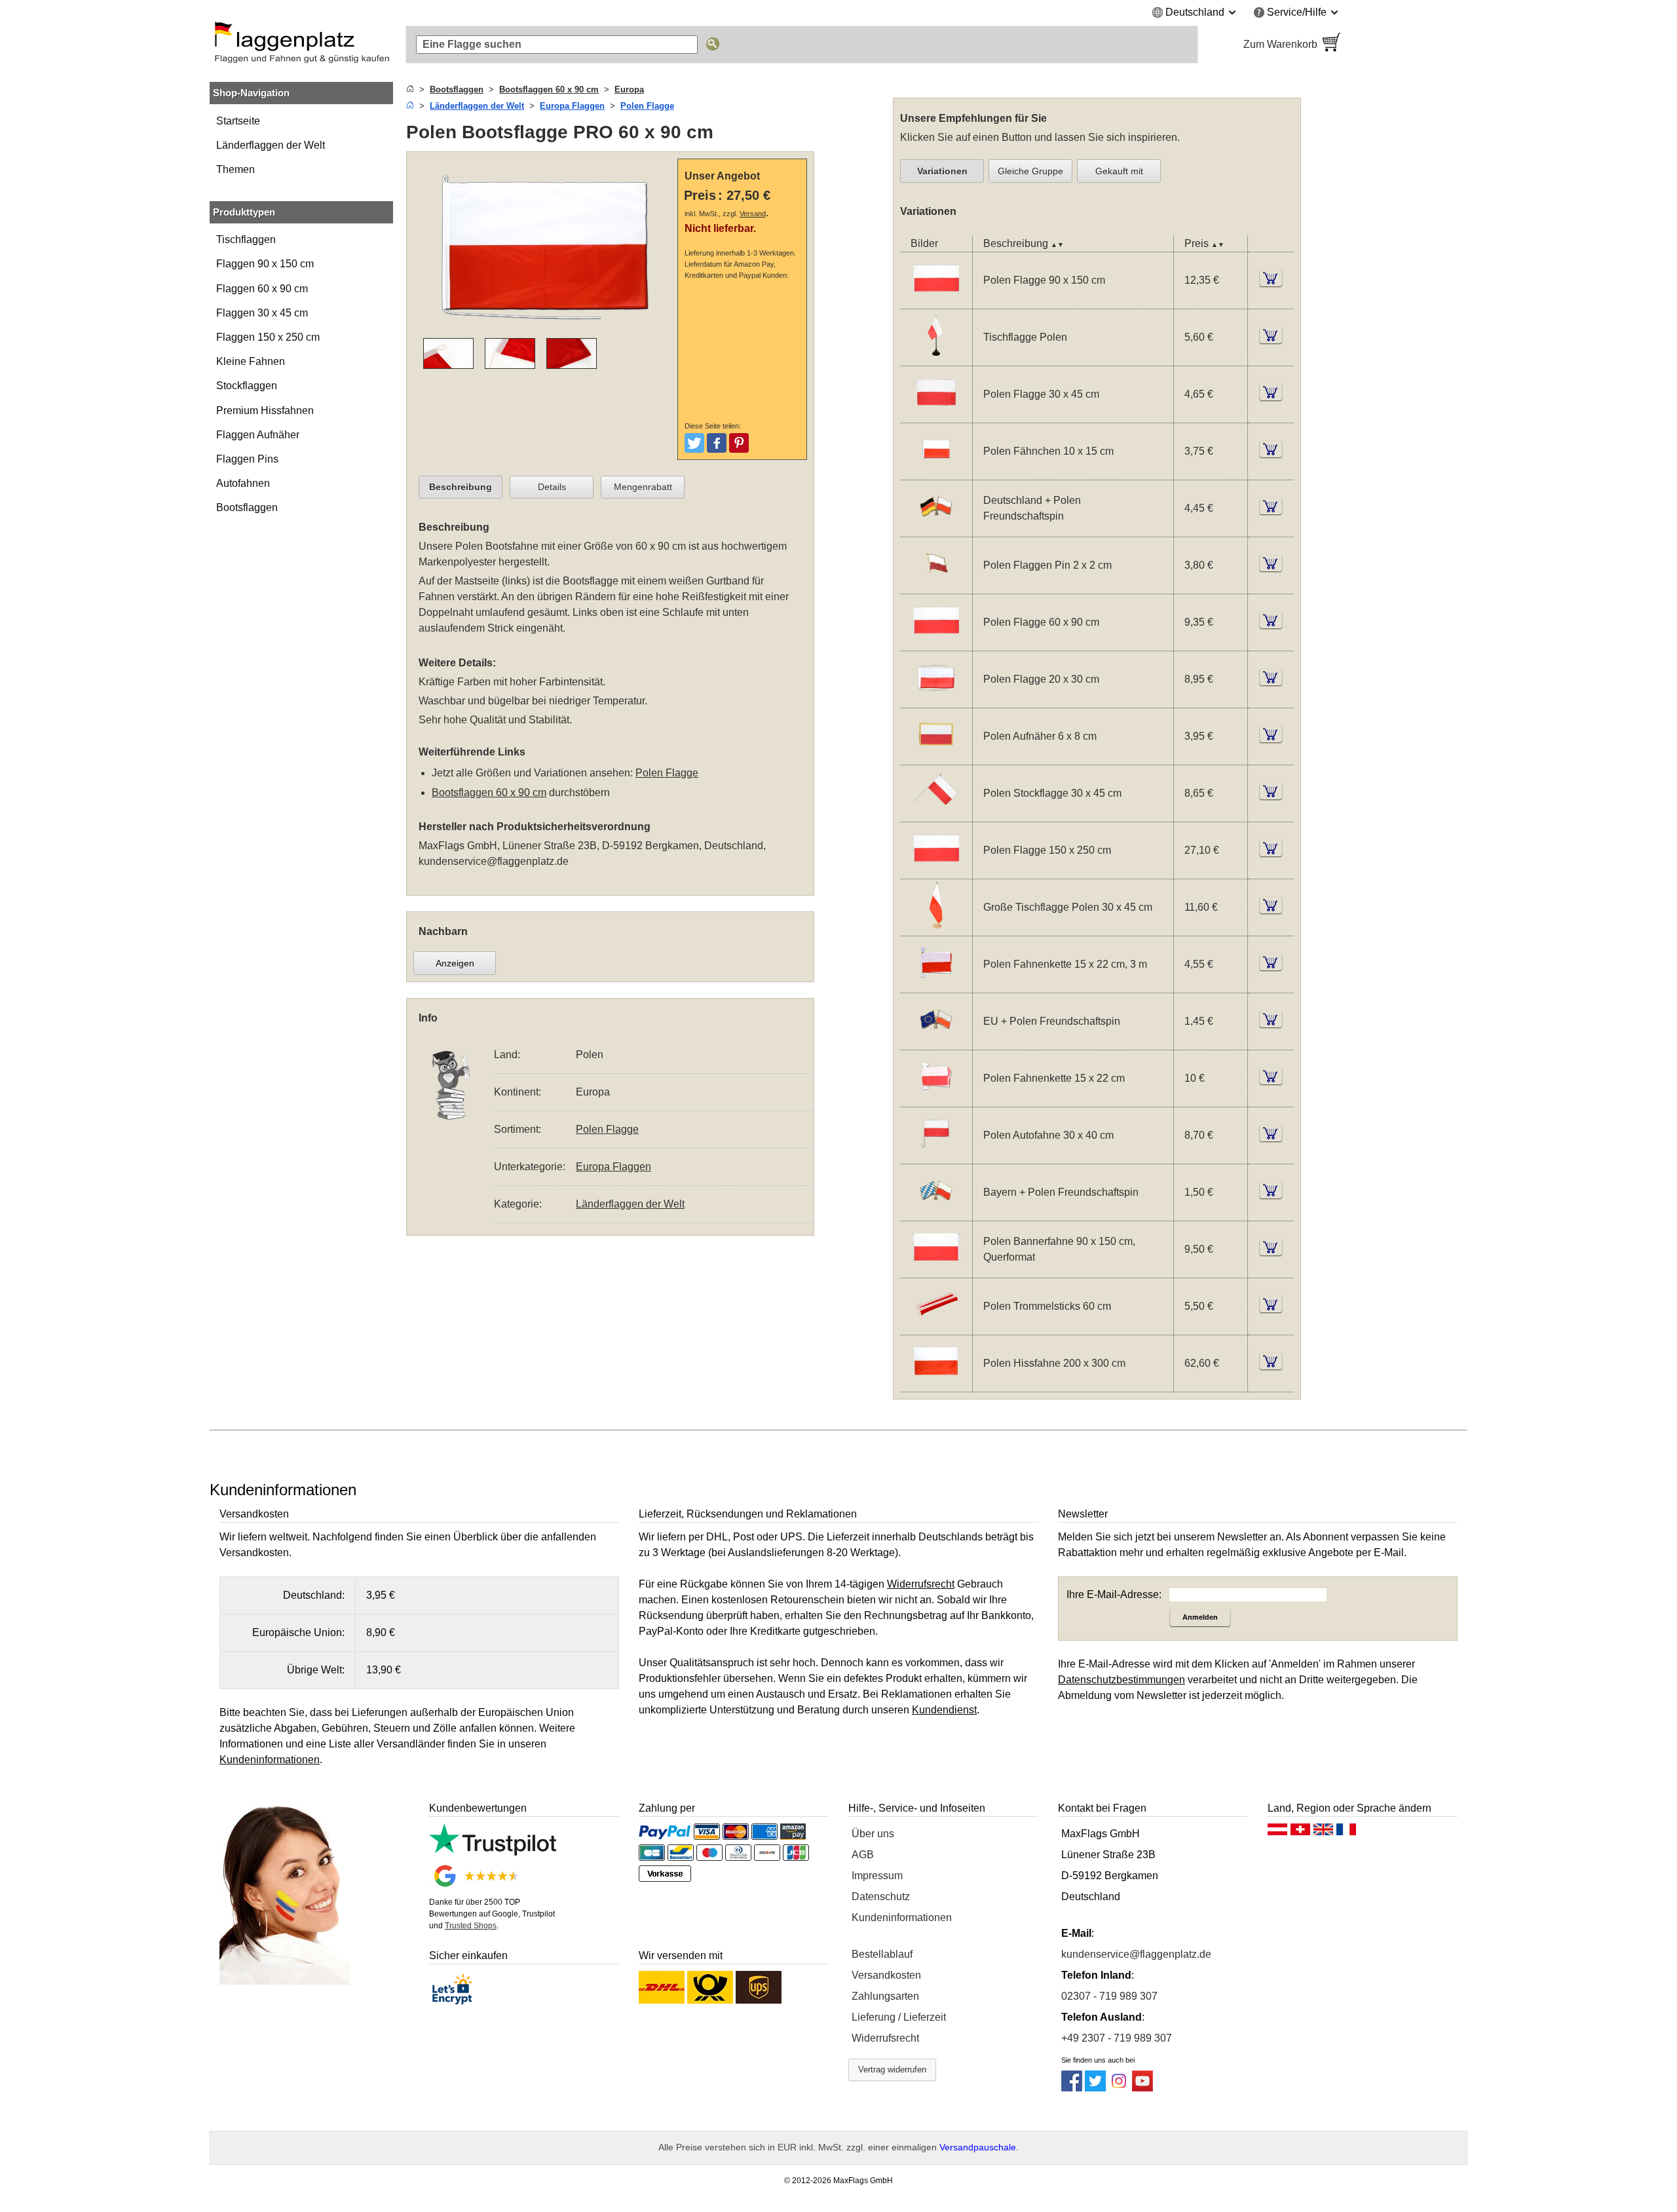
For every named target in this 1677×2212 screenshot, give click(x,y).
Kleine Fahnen (251, 361)
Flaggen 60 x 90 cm (262, 289)
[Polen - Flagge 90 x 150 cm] (936, 300)
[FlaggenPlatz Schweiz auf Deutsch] (1300, 1833)
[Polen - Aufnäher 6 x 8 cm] (936, 756)
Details (552, 487)
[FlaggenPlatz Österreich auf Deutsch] (1277, 1833)
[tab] (461, 487)
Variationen (942, 171)
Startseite (238, 121)
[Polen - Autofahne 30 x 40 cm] (936, 1155)
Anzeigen (455, 963)
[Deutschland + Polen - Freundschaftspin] (936, 528)
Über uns (873, 1834)
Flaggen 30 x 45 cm (262, 313)
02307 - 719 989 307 (1109, 1996)
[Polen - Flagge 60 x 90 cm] (936, 642)
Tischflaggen (246, 239)
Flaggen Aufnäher (258, 435)
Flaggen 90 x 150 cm (265, 264)
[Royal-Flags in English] (1323, 1833)
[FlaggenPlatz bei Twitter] (1095, 2088)
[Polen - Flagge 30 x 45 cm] (936, 414)
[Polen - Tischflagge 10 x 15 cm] (936, 357)
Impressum (877, 1876)
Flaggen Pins (247, 459)
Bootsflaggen (247, 507)
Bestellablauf (882, 1954)
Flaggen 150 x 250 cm (268, 337)
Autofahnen (243, 483)
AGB (863, 1855)
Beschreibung (461, 487)
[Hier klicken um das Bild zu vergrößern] (545, 330)
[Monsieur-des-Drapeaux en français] (1346, 1833)
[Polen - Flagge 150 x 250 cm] (936, 870)
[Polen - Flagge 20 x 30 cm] (936, 699)
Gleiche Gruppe (1030, 171)
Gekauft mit (1119, 171)
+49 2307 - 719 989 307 (1117, 2038)
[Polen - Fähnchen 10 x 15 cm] (936, 471)
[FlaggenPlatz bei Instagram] (1119, 2088)
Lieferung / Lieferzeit (899, 2017)
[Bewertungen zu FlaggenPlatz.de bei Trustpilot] (493, 1852)
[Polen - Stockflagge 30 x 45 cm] (936, 813)
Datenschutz (881, 1897)
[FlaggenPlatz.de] (301, 45)
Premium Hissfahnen (265, 410)
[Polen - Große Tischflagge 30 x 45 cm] (936, 927)
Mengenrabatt (643, 487)
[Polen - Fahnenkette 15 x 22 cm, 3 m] (936, 984)
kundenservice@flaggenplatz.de (494, 861)
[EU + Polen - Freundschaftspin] (936, 1041)
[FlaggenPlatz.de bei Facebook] (1072, 2088)
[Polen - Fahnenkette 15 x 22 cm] (936, 1098)
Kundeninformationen (902, 1917)
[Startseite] (410, 89)
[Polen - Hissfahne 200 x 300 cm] (936, 1383)
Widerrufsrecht (885, 2038)
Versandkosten (886, 1975)
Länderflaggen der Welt (271, 145)
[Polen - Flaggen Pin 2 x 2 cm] (936, 585)
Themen (236, 169)
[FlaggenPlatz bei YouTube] (1142, 2088)
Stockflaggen (247, 386)
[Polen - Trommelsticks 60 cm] (936, 1326)
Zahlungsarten (885, 1996)
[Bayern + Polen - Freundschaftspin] (936, 1212)
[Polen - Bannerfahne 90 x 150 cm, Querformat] (936, 1269)
